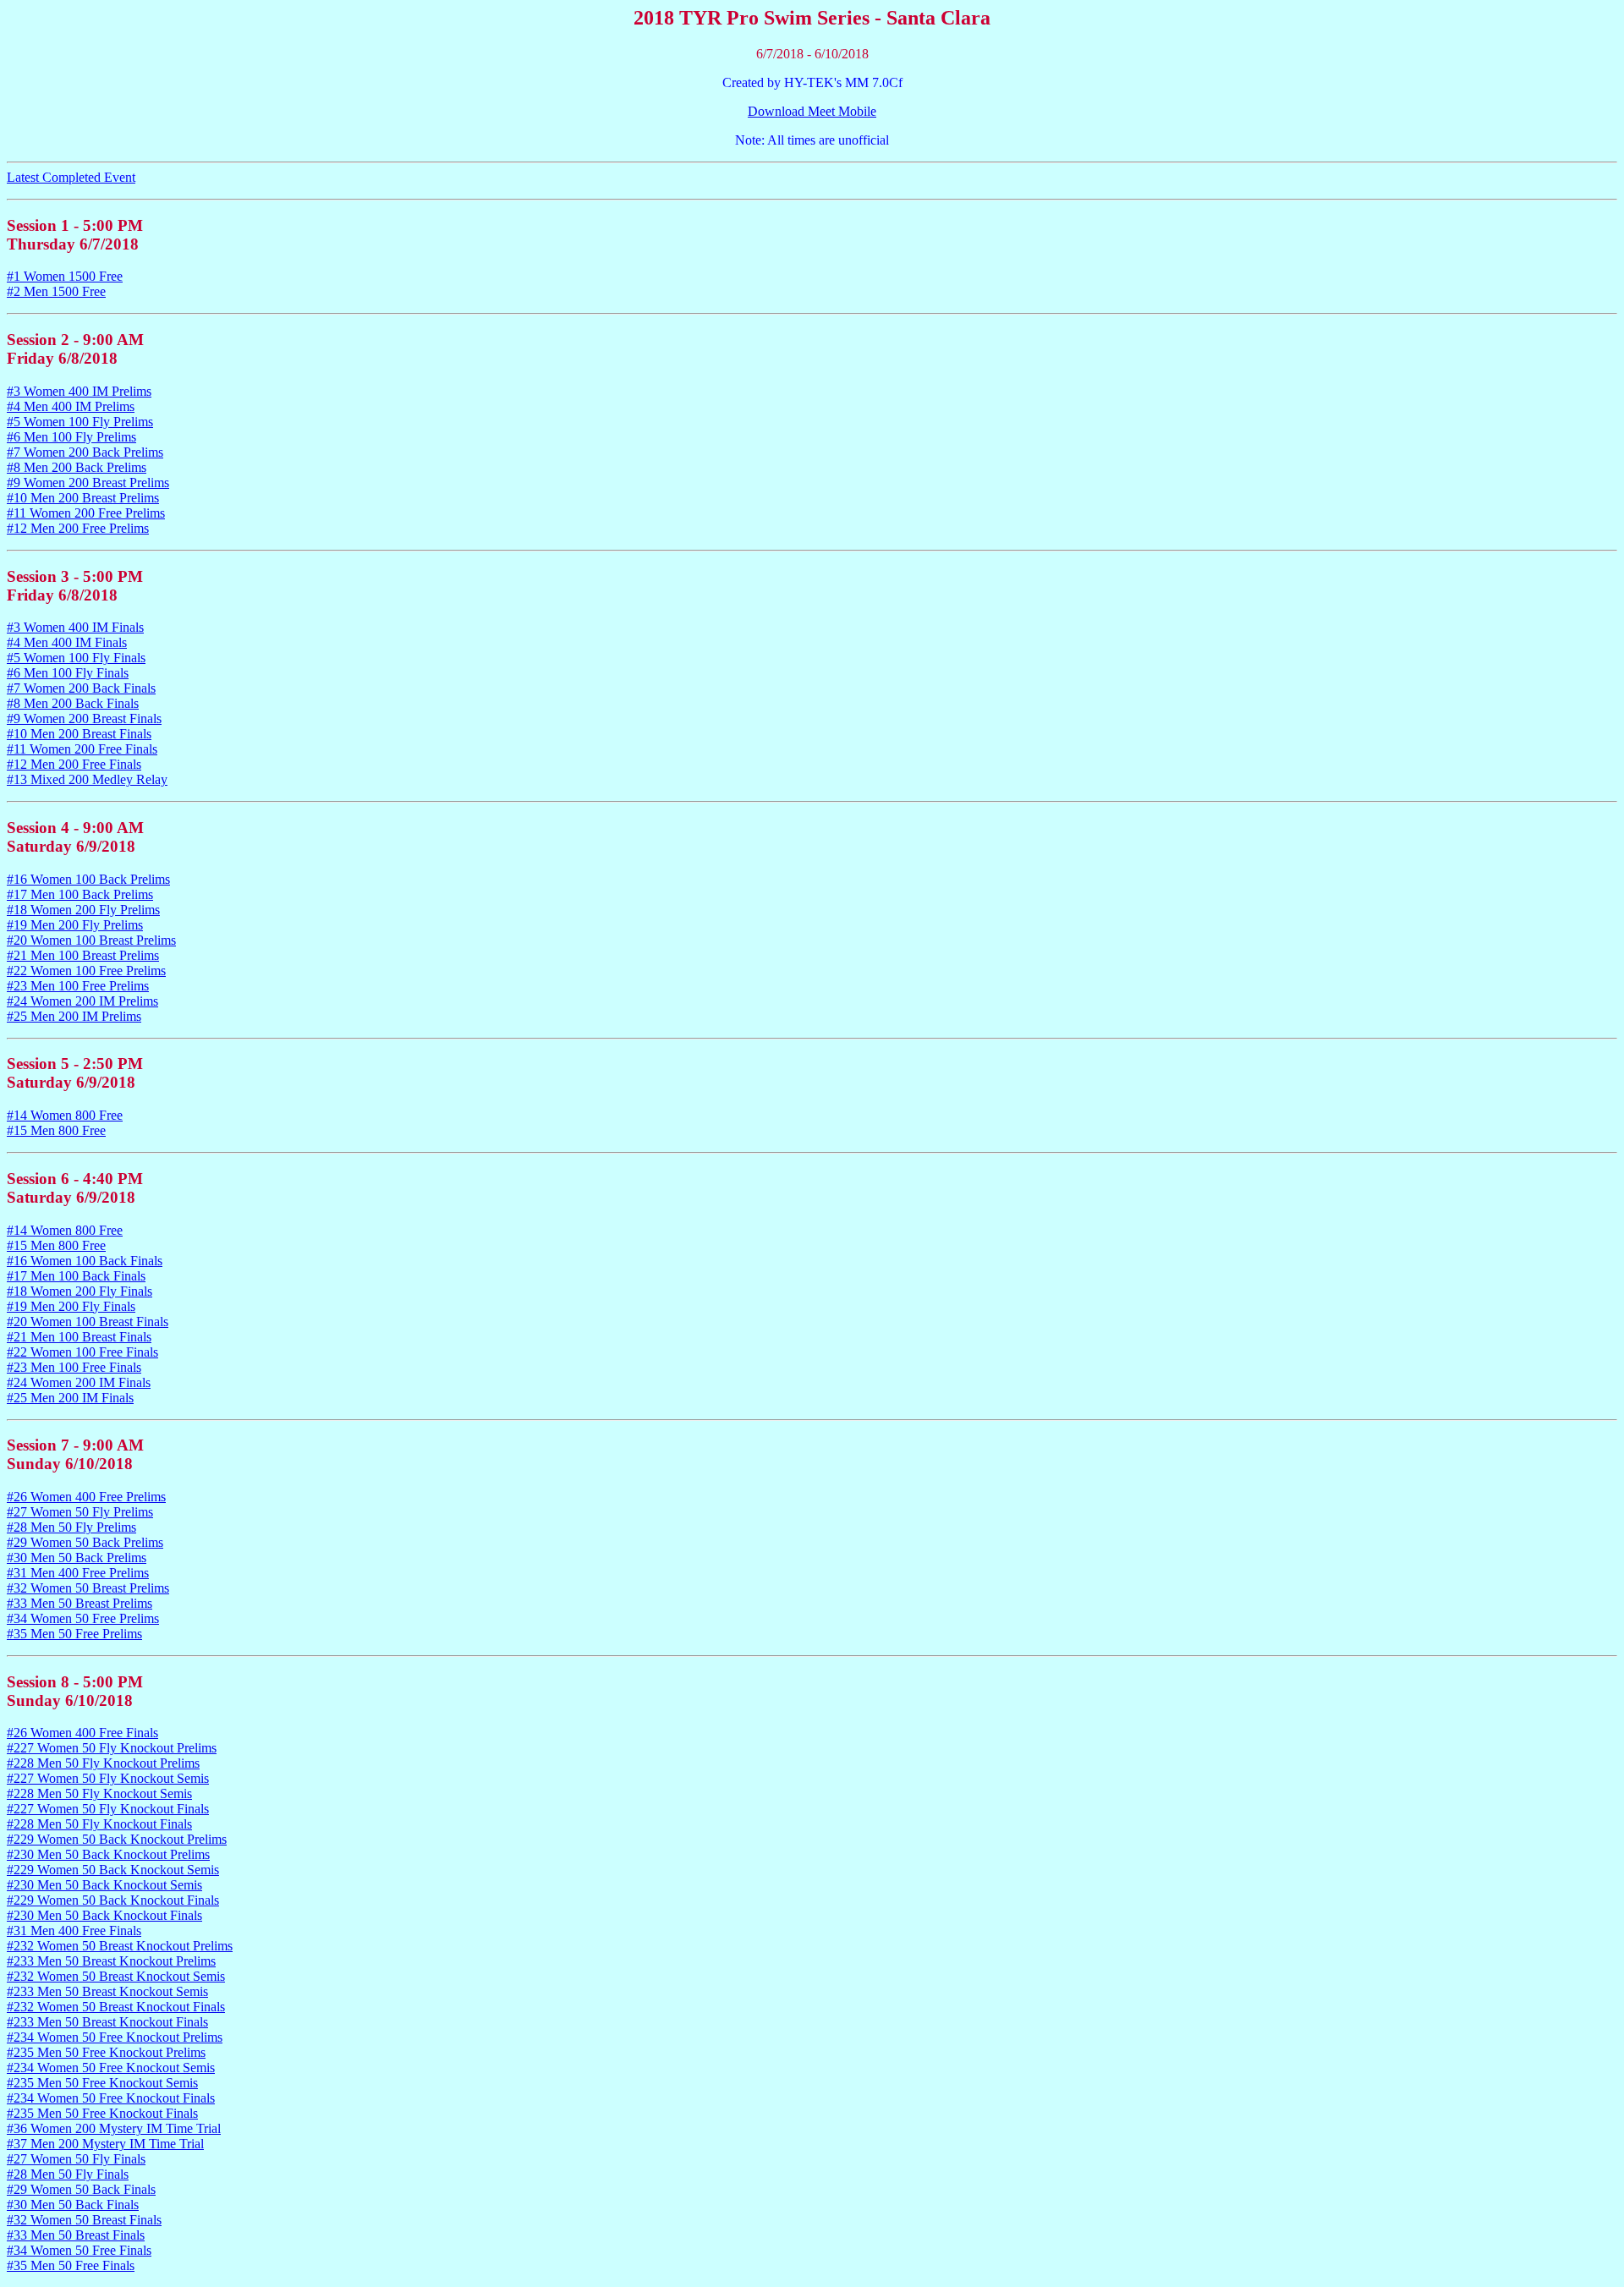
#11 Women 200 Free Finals (82, 749)
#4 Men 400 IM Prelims (71, 406)
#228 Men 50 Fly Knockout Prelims (103, 1763)
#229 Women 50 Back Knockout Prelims (117, 1839)
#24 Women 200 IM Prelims (82, 1001)
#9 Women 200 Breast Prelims (88, 483)
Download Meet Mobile (812, 111)
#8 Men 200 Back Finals (73, 703)
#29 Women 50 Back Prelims (85, 1542)
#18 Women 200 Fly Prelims (83, 910)
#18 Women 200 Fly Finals (80, 1291)
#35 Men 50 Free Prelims (74, 1634)
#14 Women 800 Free (65, 1115)
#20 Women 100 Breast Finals (88, 1322)
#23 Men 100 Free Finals (74, 1367)
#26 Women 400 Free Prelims (86, 1497)
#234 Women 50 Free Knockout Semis (111, 2068)
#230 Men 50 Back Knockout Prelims (108, 1854)
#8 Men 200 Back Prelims (77, 467)
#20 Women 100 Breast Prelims (91, 940)
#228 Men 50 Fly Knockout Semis (99, 1793)
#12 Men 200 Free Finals (74, 764)
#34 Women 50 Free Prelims (83, 1618)
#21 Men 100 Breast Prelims (83, 955)
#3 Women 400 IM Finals (75, 627)
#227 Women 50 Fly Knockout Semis (108, 1778)
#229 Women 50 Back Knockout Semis (113, 1870)
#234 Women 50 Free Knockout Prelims (115, 2037)
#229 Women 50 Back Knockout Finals (113, 1900)
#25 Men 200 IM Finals (70, 1398)
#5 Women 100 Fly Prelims (80, 422)
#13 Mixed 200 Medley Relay (87, 779)
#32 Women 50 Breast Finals (84, 2220)
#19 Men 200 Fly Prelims (75, 925)
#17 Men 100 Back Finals (76, 1276)
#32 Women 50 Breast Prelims (88, 1588)
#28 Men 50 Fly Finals (68, 2174)
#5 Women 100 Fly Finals (76, 658)
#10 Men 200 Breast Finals (79, 734)
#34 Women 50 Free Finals (79, 2250)
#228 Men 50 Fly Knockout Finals (99, 1824)
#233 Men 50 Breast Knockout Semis (107, 1991)
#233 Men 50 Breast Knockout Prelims (111, 1961)
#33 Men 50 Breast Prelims (80, 1603)
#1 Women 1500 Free (65, 276)
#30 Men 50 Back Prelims (77, 1558)
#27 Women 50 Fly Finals (76, 2159)
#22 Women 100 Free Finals (82, 1352)
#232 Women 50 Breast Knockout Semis (116, 1976)
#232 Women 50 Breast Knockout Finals (116, 2007)
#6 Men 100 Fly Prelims (71, 437)
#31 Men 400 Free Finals (74, 1931)
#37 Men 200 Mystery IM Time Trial (105, 2144)
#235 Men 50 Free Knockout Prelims (106, 2052)
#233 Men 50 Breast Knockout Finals (107, 2022)
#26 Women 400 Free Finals (82, 1733)
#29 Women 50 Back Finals (81, 2189)
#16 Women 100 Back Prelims (88, 879)
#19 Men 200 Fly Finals (71, 1306)
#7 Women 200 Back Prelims (85, 452)
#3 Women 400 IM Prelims (79, 391)
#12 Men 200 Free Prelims (78, 528)
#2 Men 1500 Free (56, 291)
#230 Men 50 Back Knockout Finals (104, 1915)
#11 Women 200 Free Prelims (86, 513)
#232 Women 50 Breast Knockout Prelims (120, 1946)
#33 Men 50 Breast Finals (76, 2235)
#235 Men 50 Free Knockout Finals (102, 2113)
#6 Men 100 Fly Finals (68, 673)
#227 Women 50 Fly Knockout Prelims (112, 1748)
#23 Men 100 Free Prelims (78, 986)
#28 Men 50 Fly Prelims (71, 1527)
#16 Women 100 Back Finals (85, 1261)
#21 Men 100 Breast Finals (79, 1337)
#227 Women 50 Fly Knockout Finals (108, 1809)
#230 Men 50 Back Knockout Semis (104, 1885)
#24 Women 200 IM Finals (79, 1382)
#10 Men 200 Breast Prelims (83, 498)
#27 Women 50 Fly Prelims (80, 1512)
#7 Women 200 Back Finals (81, 688)
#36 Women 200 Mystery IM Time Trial (114, 2128)
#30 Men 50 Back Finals (73, 2205)
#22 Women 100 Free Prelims (86, 971)
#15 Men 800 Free (56, 1130)
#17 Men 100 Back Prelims (80, 894)
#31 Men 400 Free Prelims (78, 1573)
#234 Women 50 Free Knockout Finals (111, 2098)
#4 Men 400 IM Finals (67, 642)
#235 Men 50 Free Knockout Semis (102, 2083)
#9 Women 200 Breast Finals (84, 718)
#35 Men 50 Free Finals (71, 2265)
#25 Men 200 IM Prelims (74, 1016)
